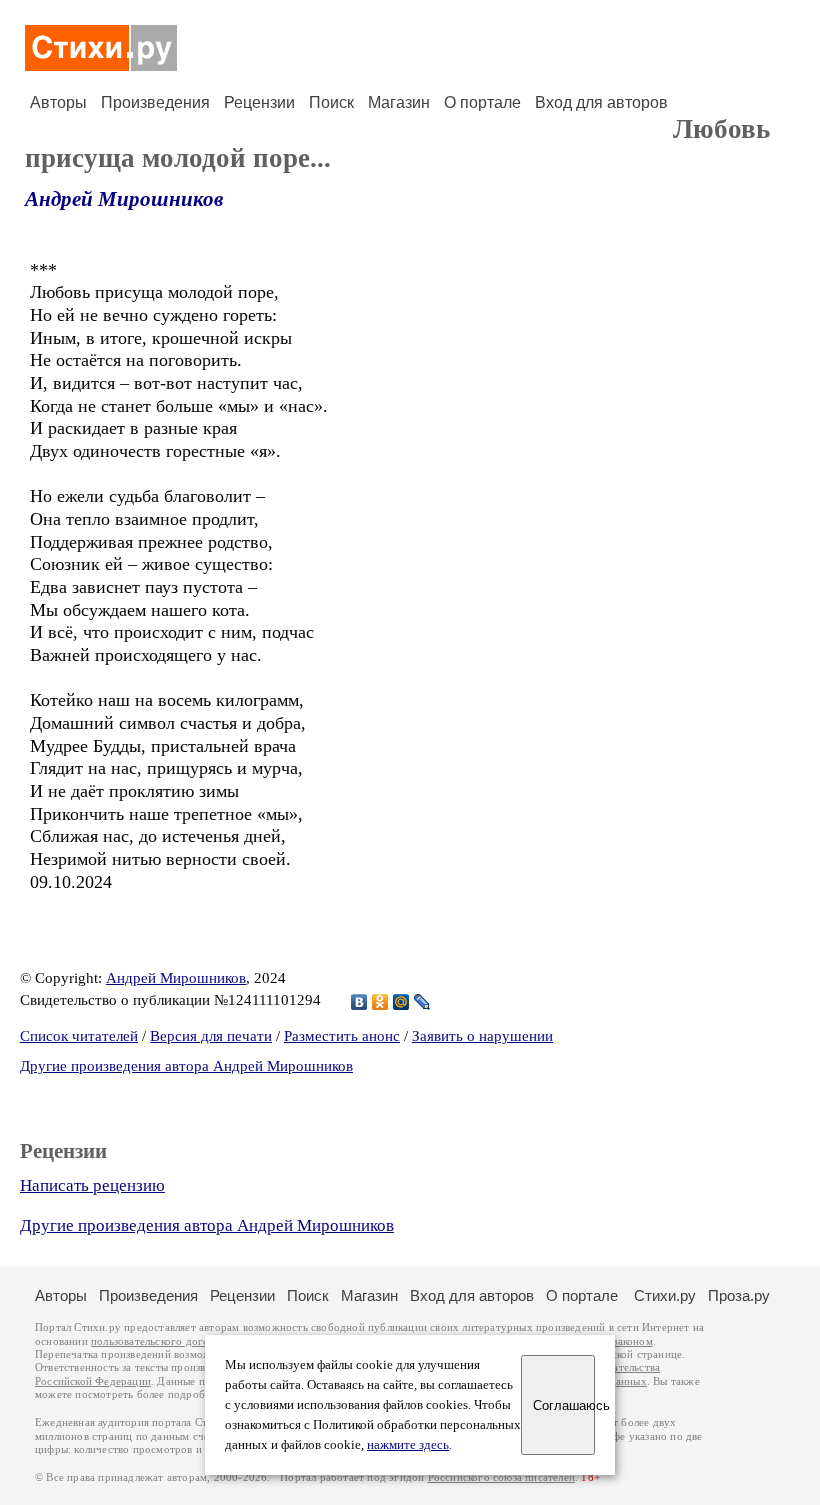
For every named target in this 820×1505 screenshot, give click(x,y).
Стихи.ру (665, 1295)
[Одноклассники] (380, 1002)
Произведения (155, 102)
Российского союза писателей (501, 1477)
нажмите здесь (408, 1445)
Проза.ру (739, 1295)
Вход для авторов (601, 102)
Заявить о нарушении (482, 1036)
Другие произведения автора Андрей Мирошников (186, 1066)
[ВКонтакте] (359, 1002)
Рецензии (259, 102)
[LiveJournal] (422, 1002)
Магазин (399, 102)
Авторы (58, 102)
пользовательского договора (161, 1341)
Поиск (331, 102)
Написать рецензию (92, 1185)
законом (632, 1341)
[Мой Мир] (401, 1002)
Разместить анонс (342, 1036)
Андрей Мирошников (124, 199)
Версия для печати (211, 1036)
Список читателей (79, 1036)
